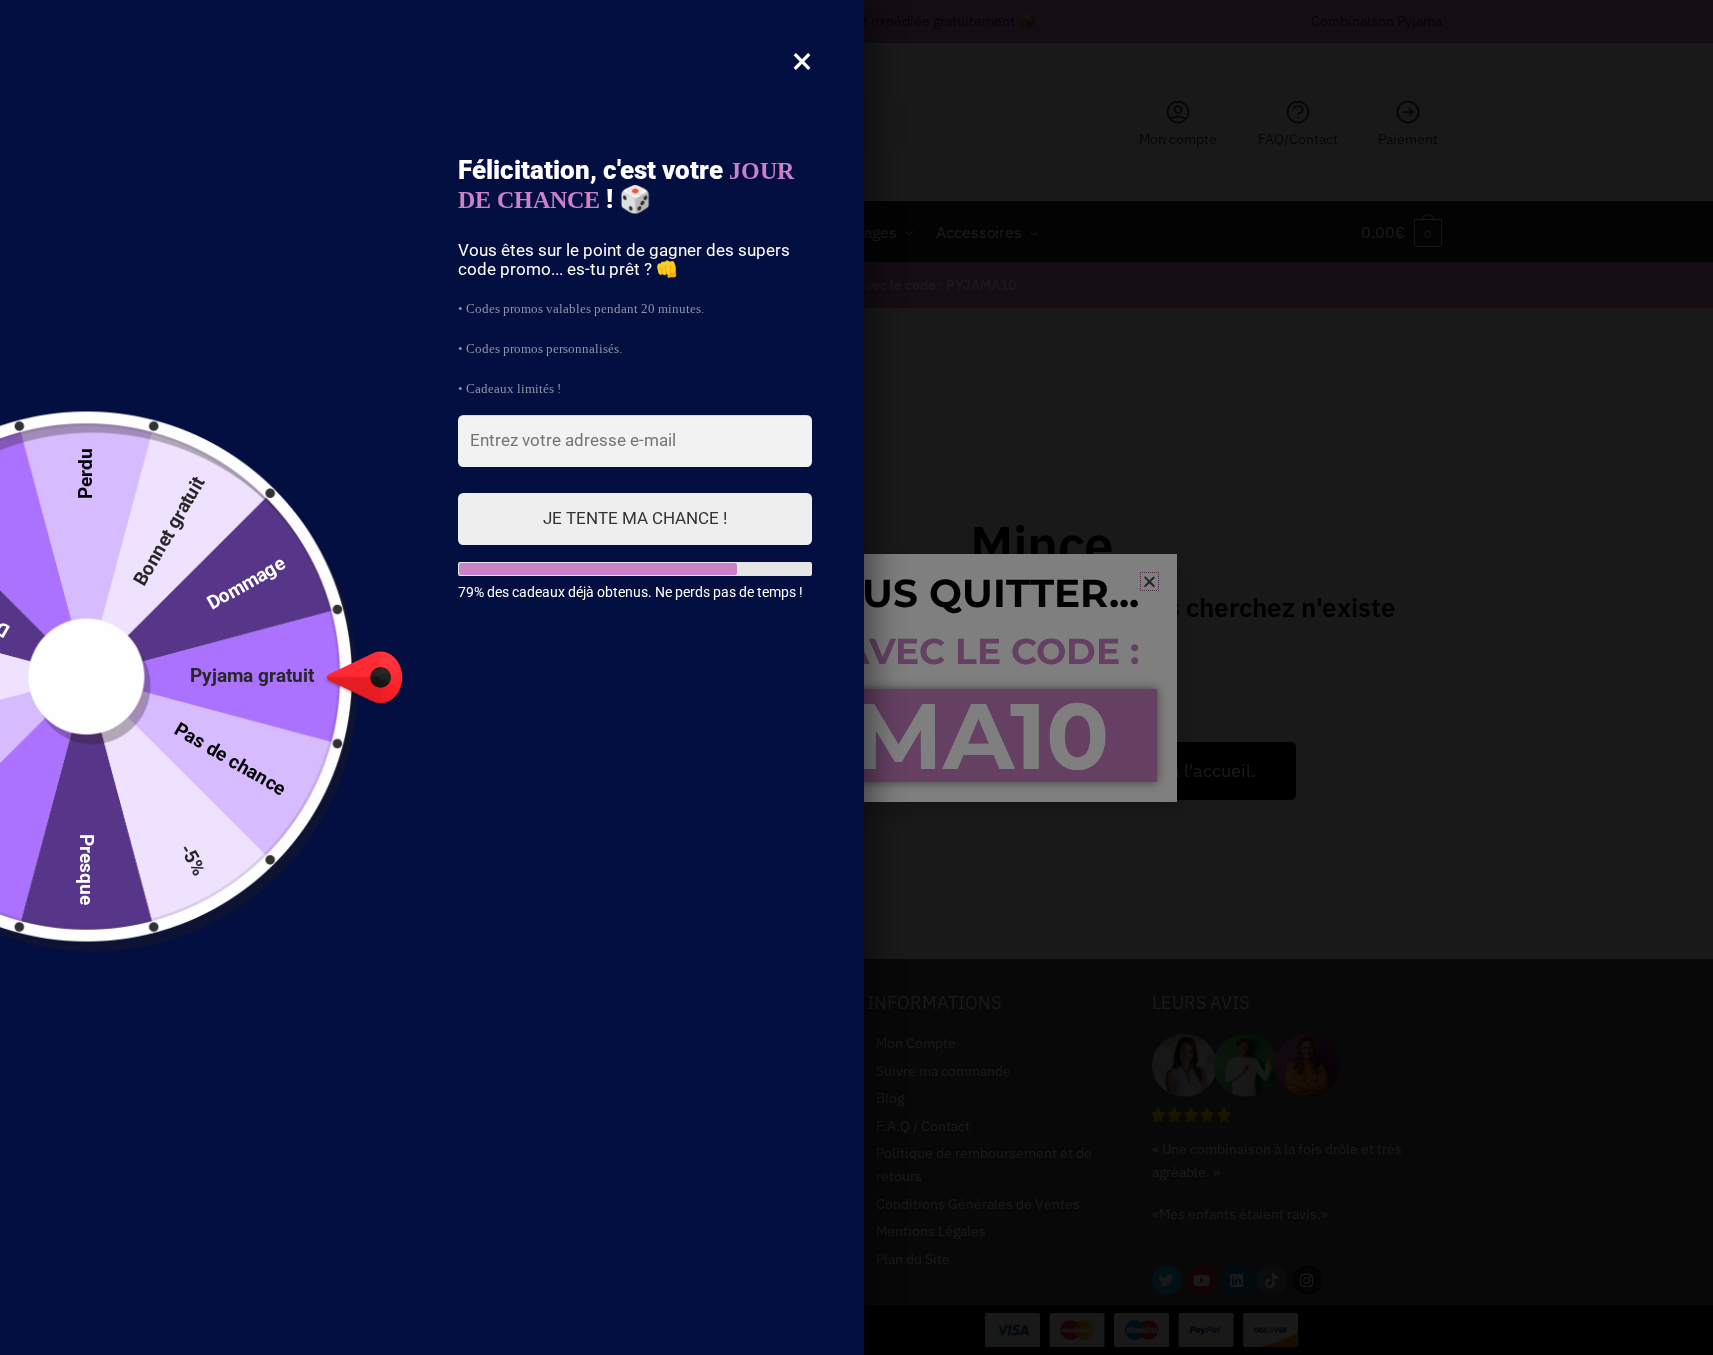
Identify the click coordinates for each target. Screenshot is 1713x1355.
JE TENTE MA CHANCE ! (635, 518)
